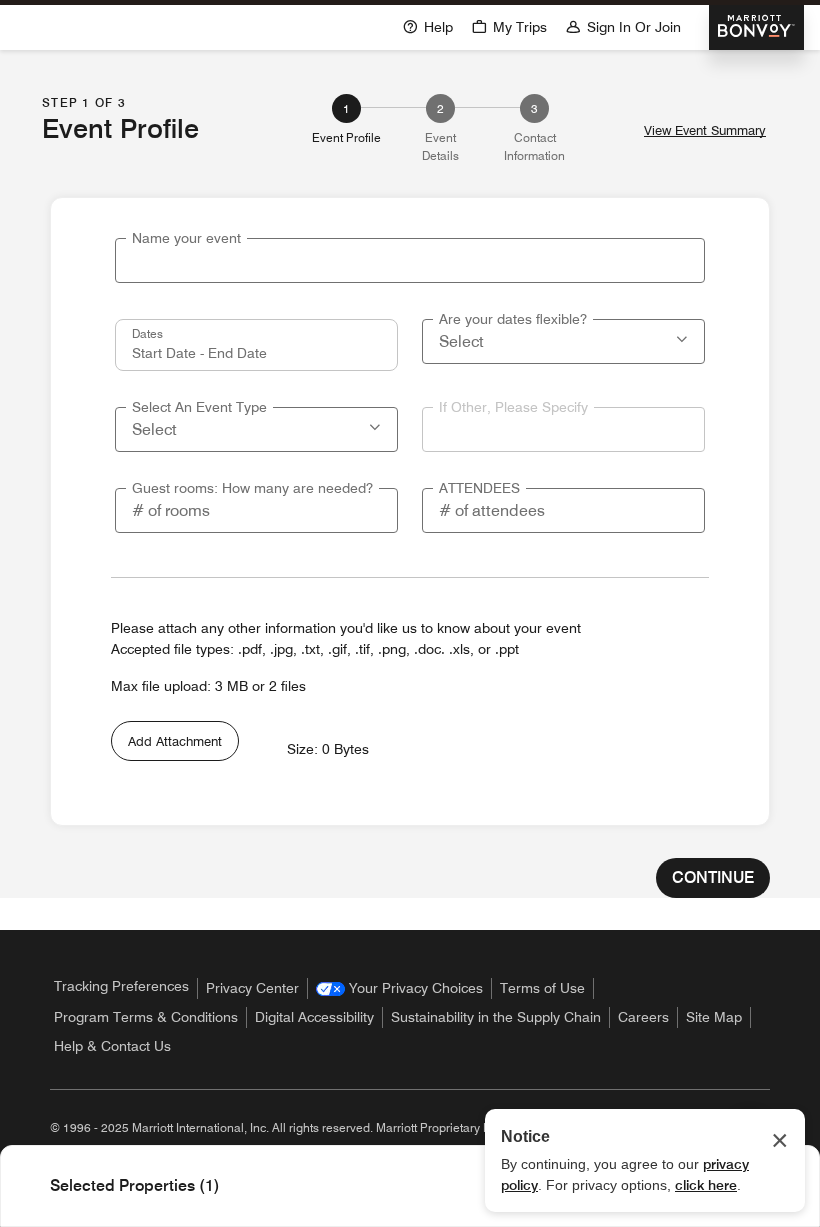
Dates (147, 333)
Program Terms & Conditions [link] (146, 1017)
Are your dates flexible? (513, 319)
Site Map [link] (714, 1017)
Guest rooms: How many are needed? (252, 488)
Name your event (186, 238)
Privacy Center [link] (252, 988)
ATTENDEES (479, 488)
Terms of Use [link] (542, 988)
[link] (399, 988)
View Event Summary (705, 130)
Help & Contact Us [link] (112, 1046)
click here (706, 1185)
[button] (509, 25)
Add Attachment (175, 741)
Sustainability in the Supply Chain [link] (496, 1017)
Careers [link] (643, 1017)
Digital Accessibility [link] (314, 1017)
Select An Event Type (199, 407)
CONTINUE (713, 877)
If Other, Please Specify (513, 407)
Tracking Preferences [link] (121, 986)
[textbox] (410, 260)
